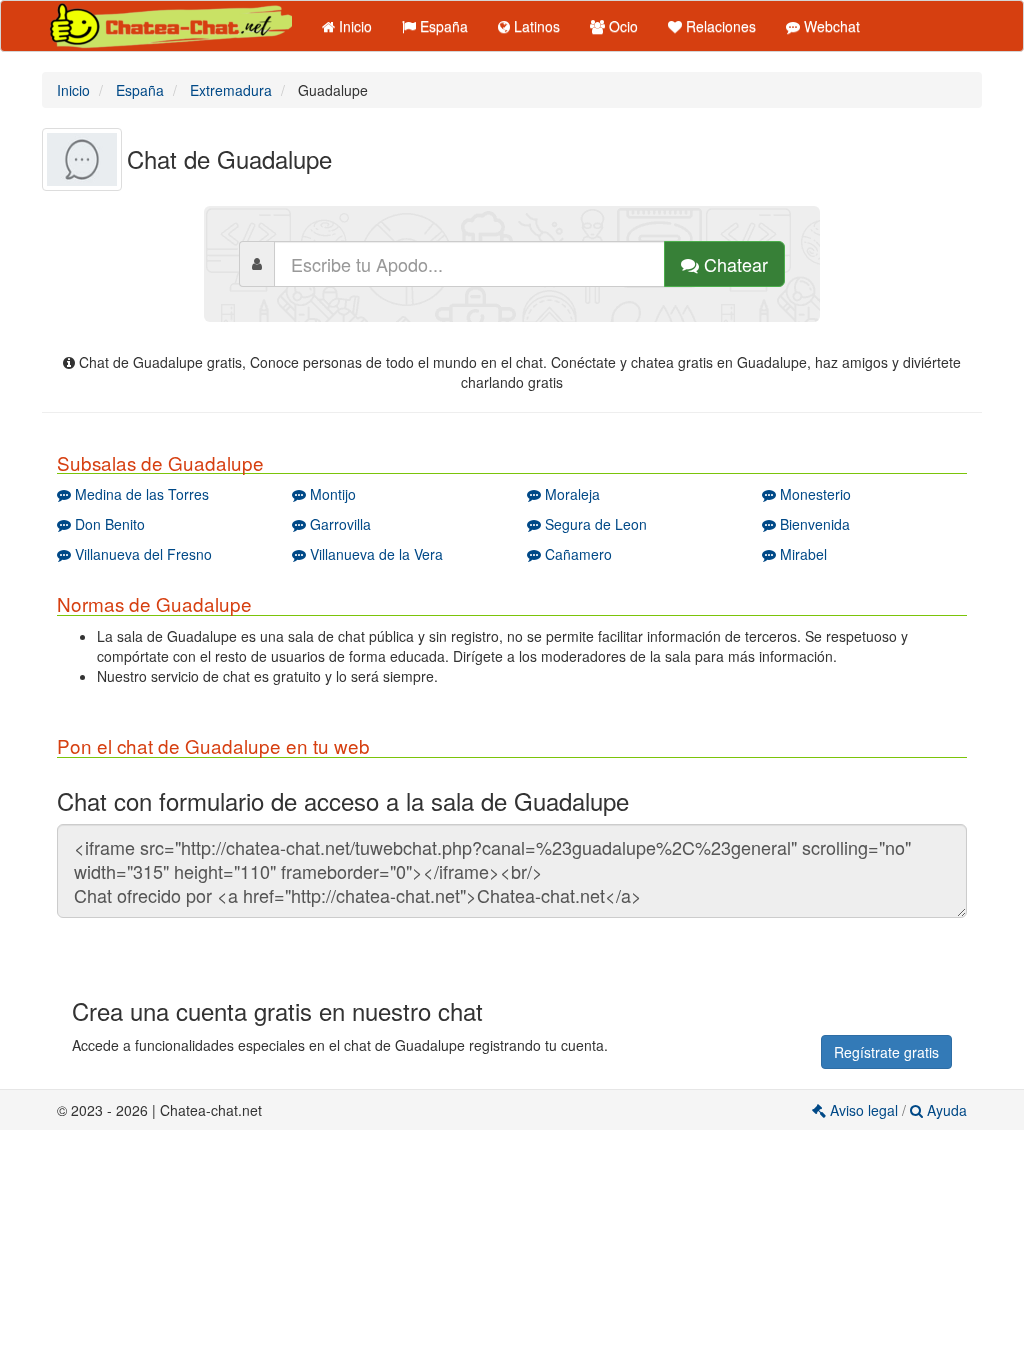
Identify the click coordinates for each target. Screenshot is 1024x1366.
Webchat (830, 26)
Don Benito (108, 524)
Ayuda (945, 1110)
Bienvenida (813, 524)
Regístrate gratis (886, 1052)
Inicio (353, 26)
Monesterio (813, 494)
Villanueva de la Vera (374, 554)
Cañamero (576, 554)
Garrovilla (338, 524)
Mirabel (801, 554)
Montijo (331, 494)
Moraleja (570, 494)
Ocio (621, 26)
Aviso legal (864, 1110)
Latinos (535, 26)
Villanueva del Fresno (141, 554)
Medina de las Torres (140, 494)
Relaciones (719, 26)
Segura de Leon (594, 524)
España (442, 26)
